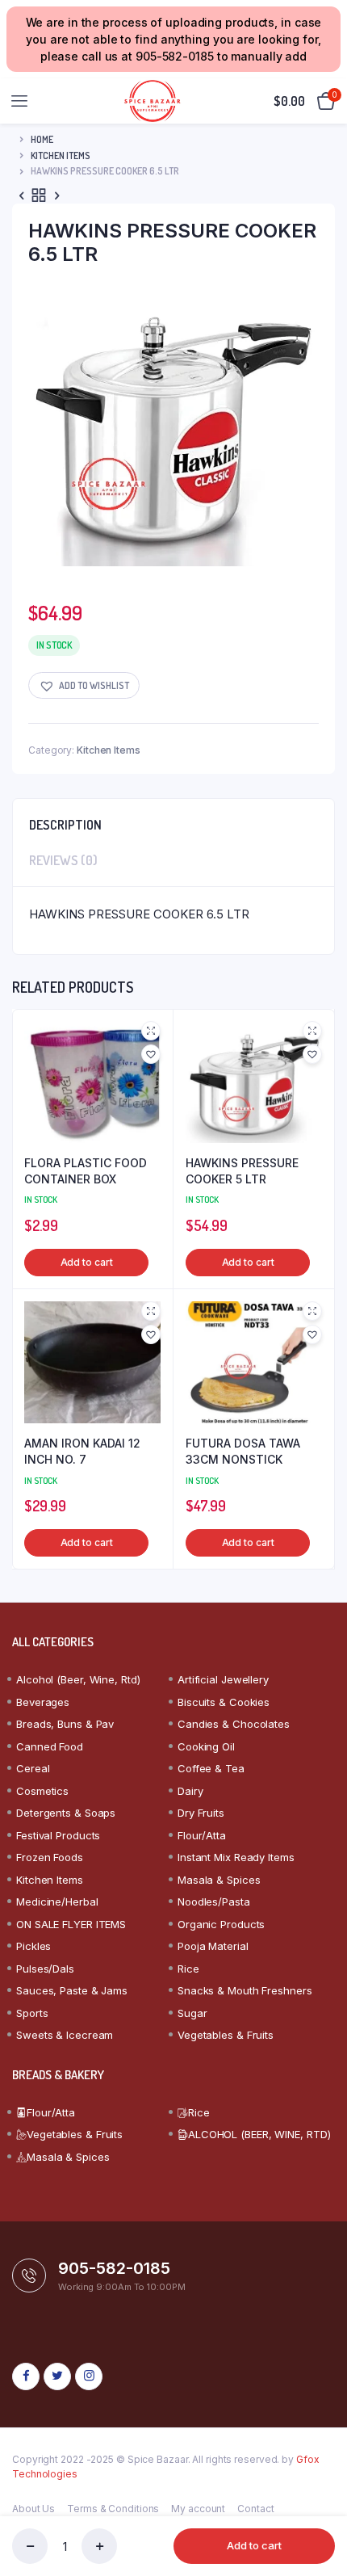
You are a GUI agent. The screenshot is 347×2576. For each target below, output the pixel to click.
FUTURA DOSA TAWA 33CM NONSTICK (243, 1451)
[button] (84, 685)
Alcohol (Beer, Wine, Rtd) (78, 1679)
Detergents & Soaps (66, 1813)
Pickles (33, 1946)
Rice (188, 1969)
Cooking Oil (206, 1746)
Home (42, 139)
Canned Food (50, 1746)
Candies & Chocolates (234, 1724)
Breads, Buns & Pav (65, 1724)
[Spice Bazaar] (152, 101)
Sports (32, 2013)
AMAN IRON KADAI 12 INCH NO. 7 (82, 1451)
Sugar (192, 2013)
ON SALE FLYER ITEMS (71, 1924)
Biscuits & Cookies (224, 1702)
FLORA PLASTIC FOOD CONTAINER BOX (86, 1171)
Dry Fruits (201, 1813)
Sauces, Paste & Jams (72, 1990)
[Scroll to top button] (321, 2511)
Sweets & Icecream (65, 2035)
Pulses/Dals (45, 1969)
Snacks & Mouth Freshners (245, 1990)
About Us (33, 2509)
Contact (255, 2509)
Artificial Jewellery (223, 1679)
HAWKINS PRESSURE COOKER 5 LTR (242, 1171)
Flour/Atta (202, 1835)
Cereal (33, 1768)
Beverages (43, 1702)
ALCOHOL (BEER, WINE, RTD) (259, 2134)
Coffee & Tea (211, 1768)
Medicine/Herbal (57, 1902)
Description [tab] (65, 825)
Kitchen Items (61, 155)
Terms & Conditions (113, 2509)
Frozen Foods (50, 1857)
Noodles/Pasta (214, 1902)
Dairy (190, 1791)
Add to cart (254, 2545)
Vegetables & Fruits (226, 2035)
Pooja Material (213, 1946)
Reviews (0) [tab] (63, 860)
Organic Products (221, 1924)
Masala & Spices (219, 1880)
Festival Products (58, 1835)
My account (198, 2509)
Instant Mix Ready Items (236, 1857)
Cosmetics (42, 1791)
